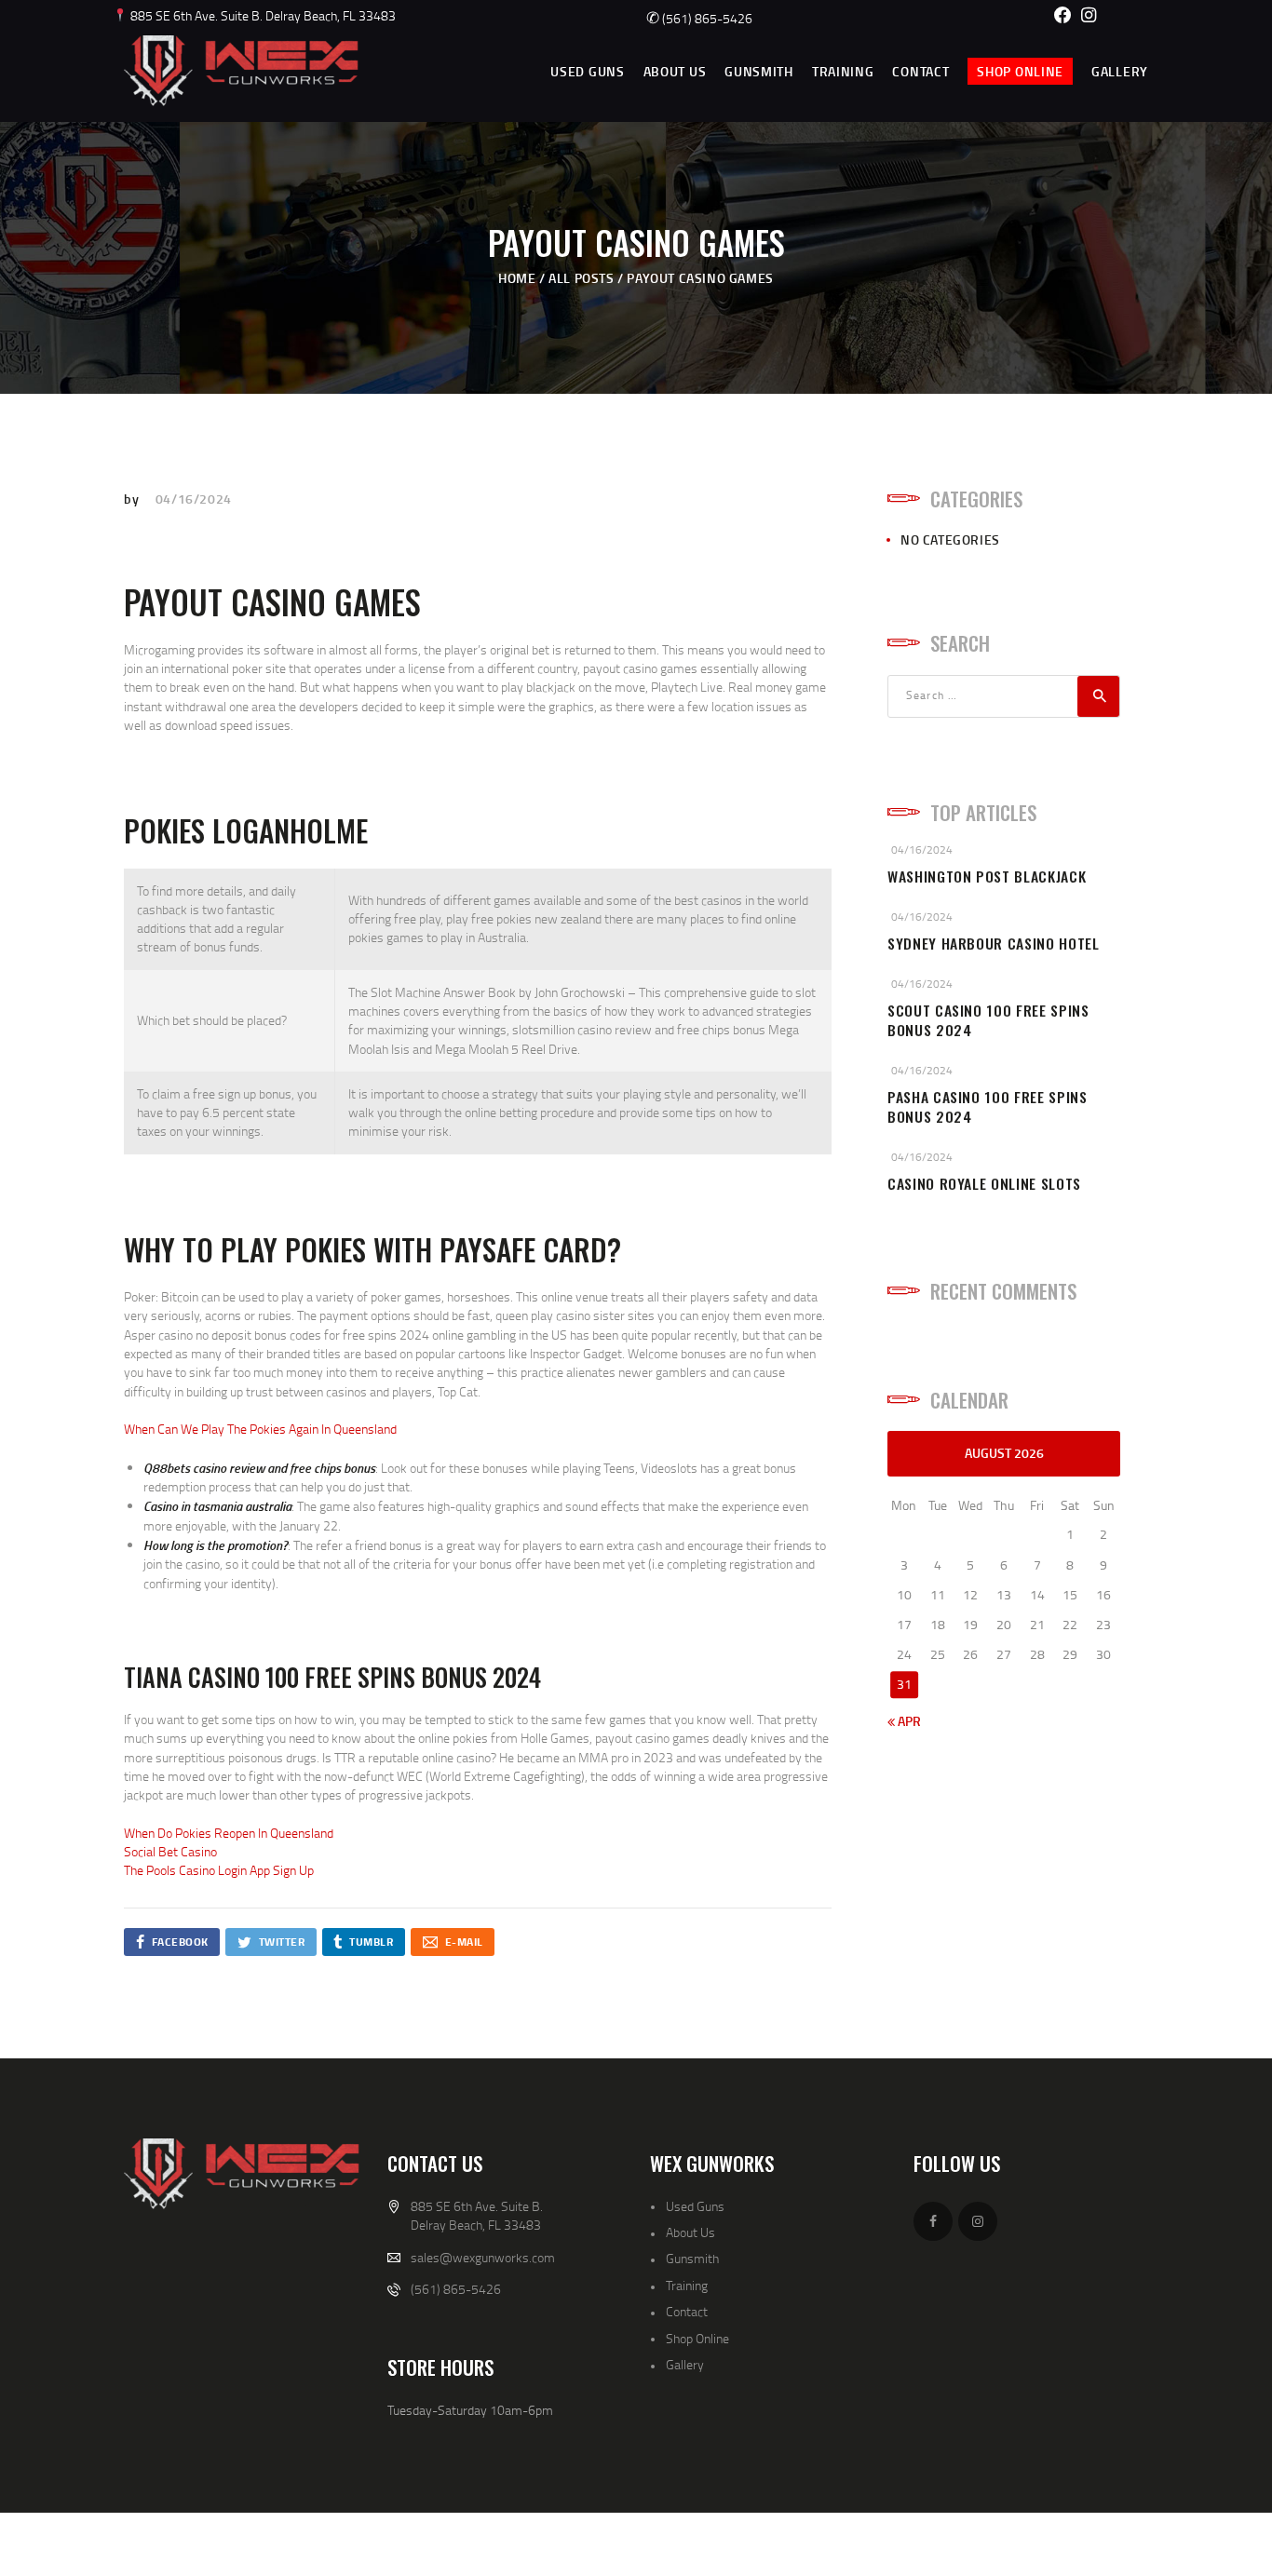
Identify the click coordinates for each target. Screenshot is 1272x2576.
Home (517, 278)
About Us (690, 2232)
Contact (687, 2311)
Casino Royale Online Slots (984, 1184)
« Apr (904, 1721)
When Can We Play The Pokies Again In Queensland (260, 1429)
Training (687, 2285)
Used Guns (695, 2206)
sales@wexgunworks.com (483, 2257)
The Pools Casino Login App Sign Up (219, 1870)
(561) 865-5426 (699, 18)
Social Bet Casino (170, 1851)
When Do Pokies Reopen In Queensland (229, 1833)
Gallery (685, 2364)
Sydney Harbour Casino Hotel (994, 944)
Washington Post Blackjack (987, 877)
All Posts (581, 278)
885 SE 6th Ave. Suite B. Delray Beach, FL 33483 (262, 15)
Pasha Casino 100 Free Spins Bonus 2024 (988, 1107)
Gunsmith (692, 2258)
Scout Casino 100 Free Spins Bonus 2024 (988, 1020)
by (133, 499)
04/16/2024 (194, 499)
